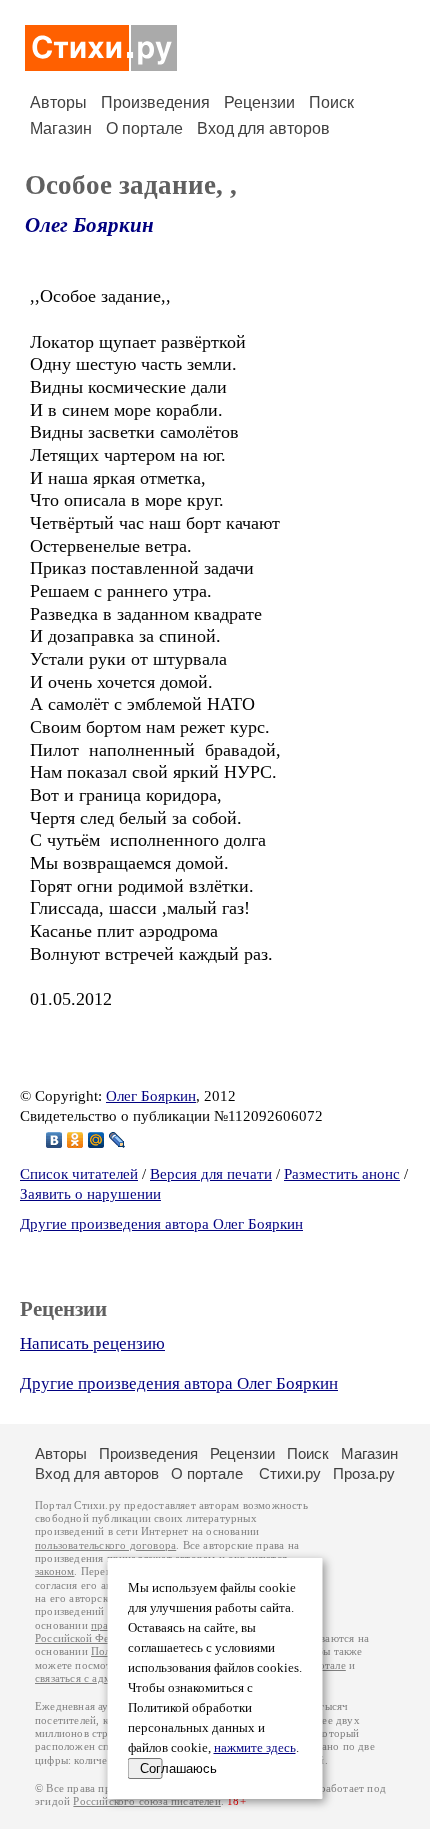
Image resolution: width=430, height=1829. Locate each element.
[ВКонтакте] (54, 1140)
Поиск (331, 102)
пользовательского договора (105, 1545)
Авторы (58, 102)
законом (54, 1571)
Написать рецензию (92, 1343)
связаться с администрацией (105, 1678)
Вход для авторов (263, 128)
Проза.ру (364, 1473)
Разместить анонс (342, 1174)
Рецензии (259, 102)
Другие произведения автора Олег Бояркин (161, 1224)
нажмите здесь (255, 1748)
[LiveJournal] (117, 1140)
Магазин (61, 128)
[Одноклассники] (75, 1140)
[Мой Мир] (96, 1140)
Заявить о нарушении (90, 1194)
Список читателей (79, 1174)
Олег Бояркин (89, 225)
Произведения (155, 102)
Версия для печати (211, 1174)
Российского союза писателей (146, 1801)
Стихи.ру (290, 1473)
